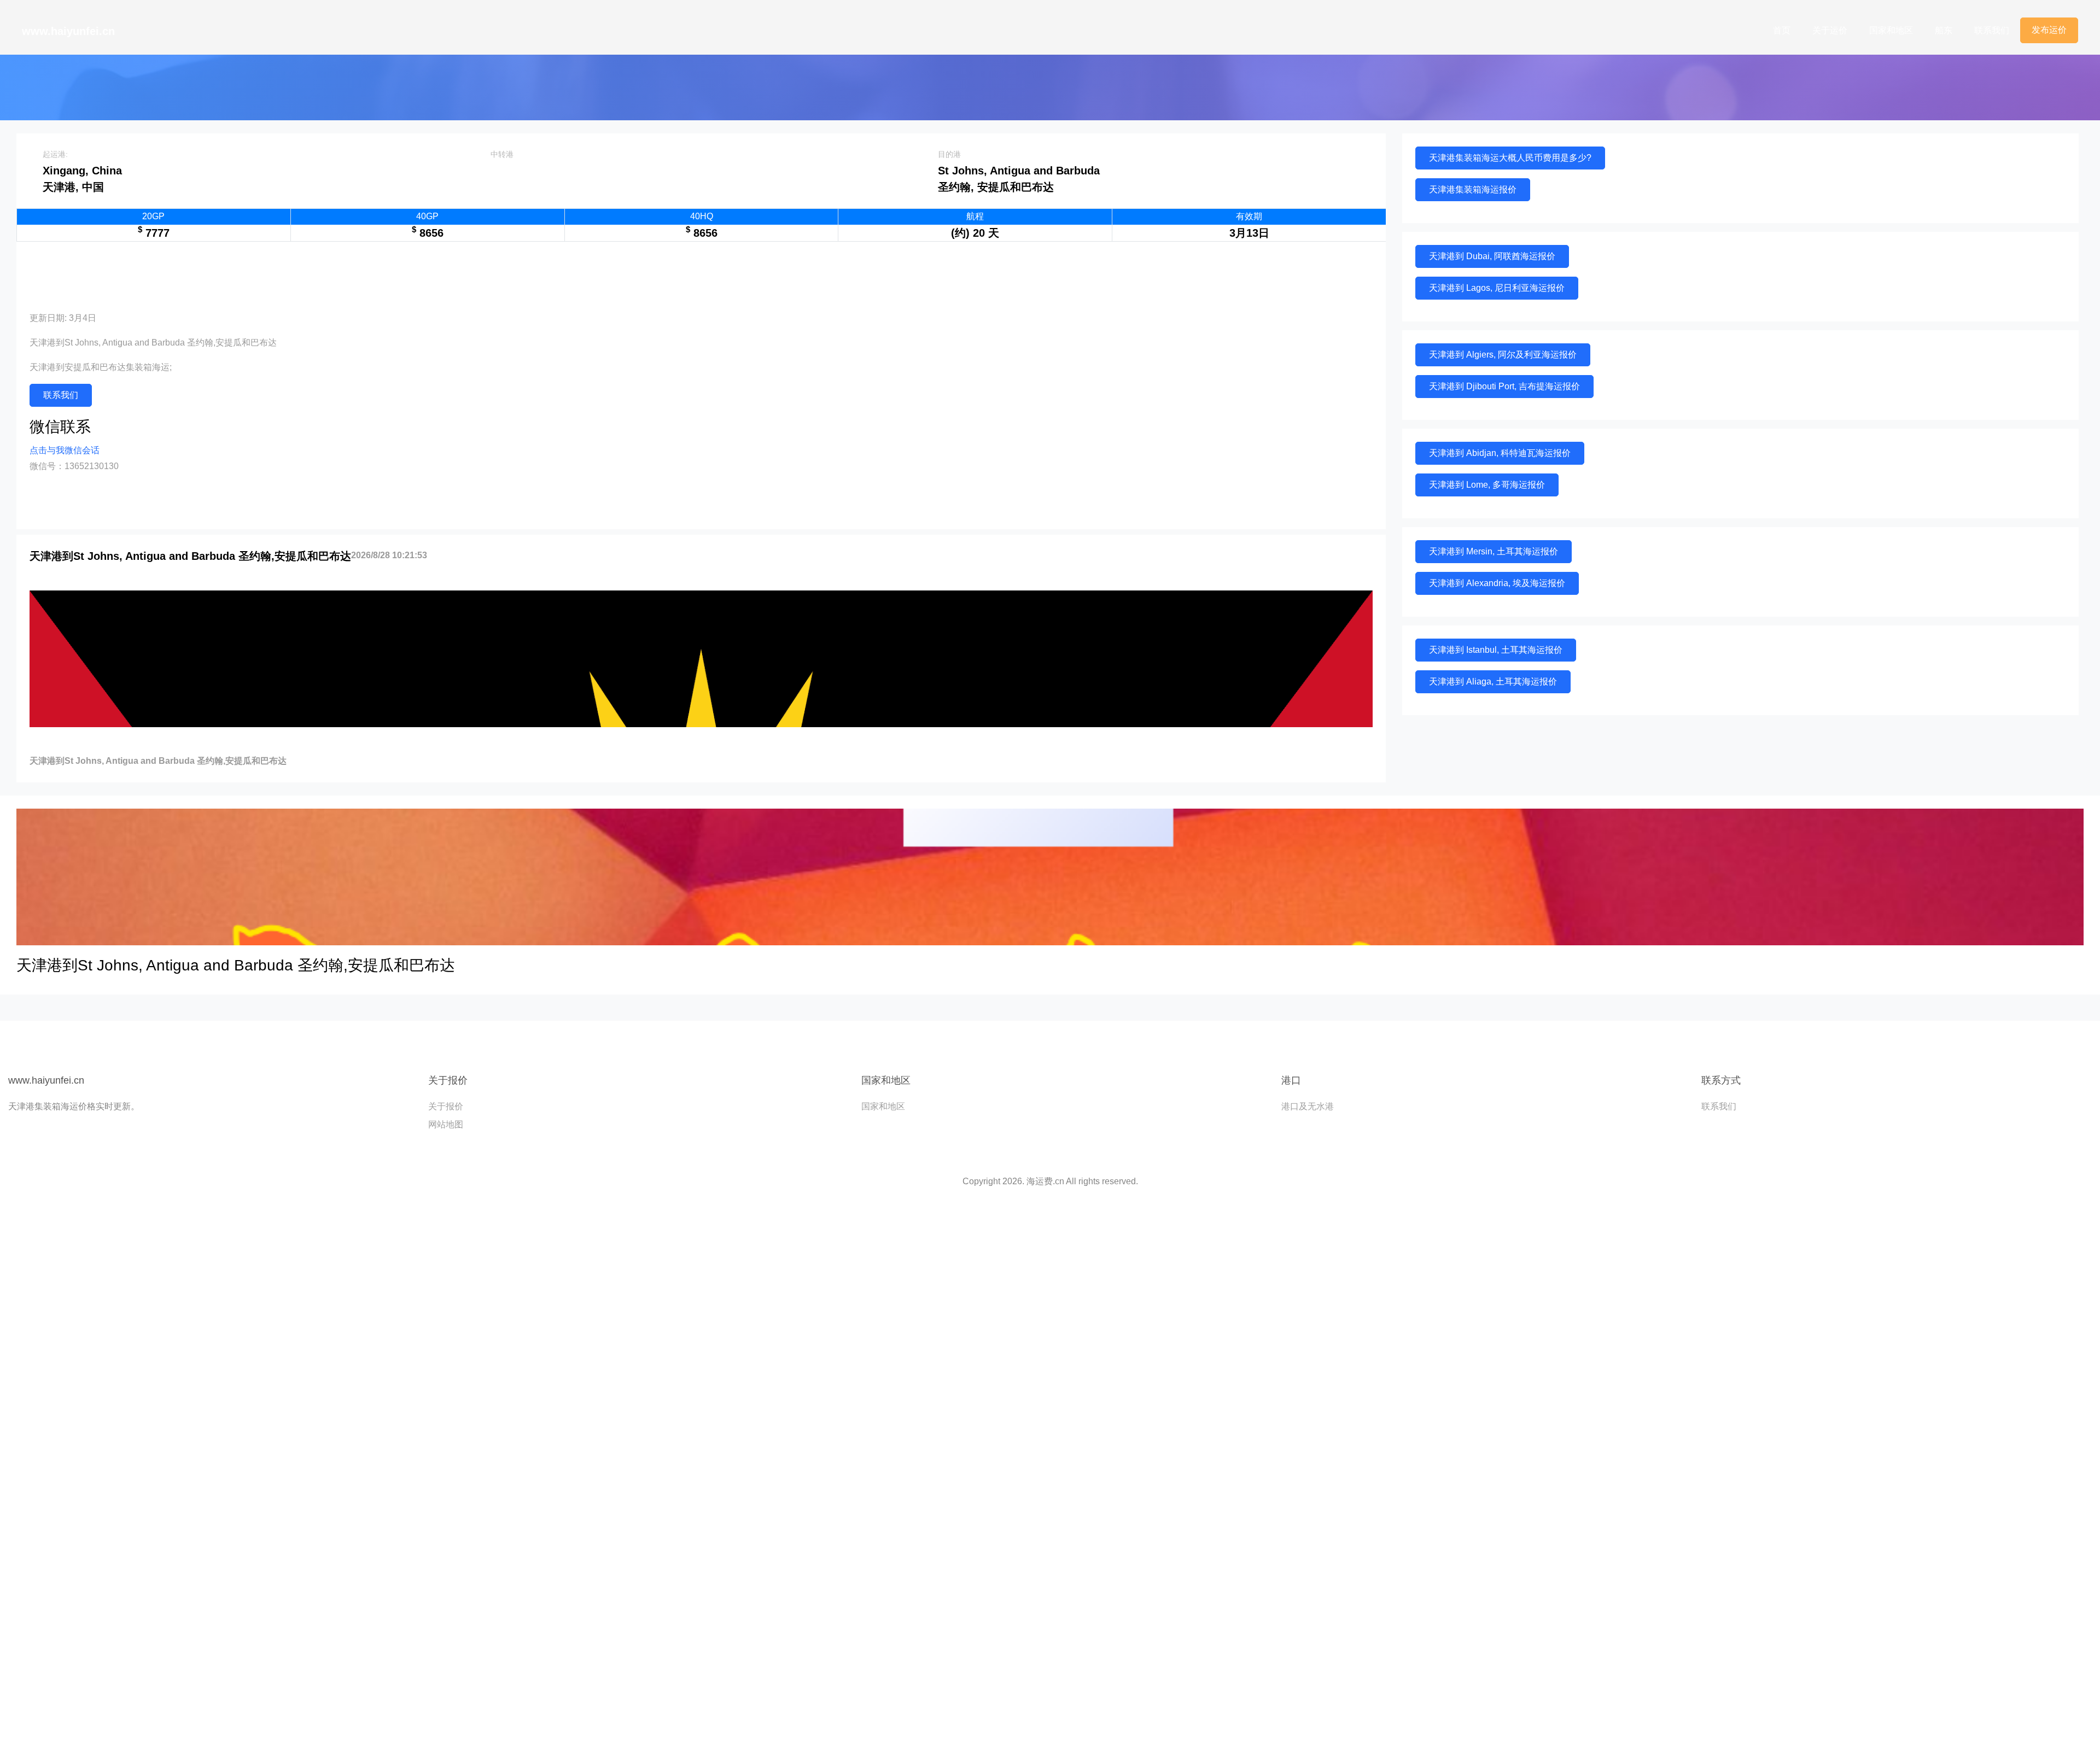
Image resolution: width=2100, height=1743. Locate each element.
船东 (1944, 30)
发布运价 (2049, 30)
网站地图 (446, 1124)
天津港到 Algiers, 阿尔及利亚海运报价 (1503, 355)
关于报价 (446, 1106)
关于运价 (1830, 30)
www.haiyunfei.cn (68, 31)
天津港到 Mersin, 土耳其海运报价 (1494, 551)
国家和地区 (1891, 30)
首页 (1782, 30)
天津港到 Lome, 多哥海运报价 (1487, 485)
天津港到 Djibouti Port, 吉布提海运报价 (1504, 386)
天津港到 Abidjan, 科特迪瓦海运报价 (1500, 453)
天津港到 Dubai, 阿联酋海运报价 (1492, 256)
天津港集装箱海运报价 (1473, 189)
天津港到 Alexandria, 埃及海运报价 (1497, 583)
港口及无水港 (1308, 1106)
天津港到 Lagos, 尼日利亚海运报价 (1497, 288)
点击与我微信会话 (65, 450)
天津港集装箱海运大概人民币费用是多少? (1510, 158)
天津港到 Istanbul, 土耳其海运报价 (1496, 650)
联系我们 (1992, 30)
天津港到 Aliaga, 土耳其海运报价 (1493, 682)
